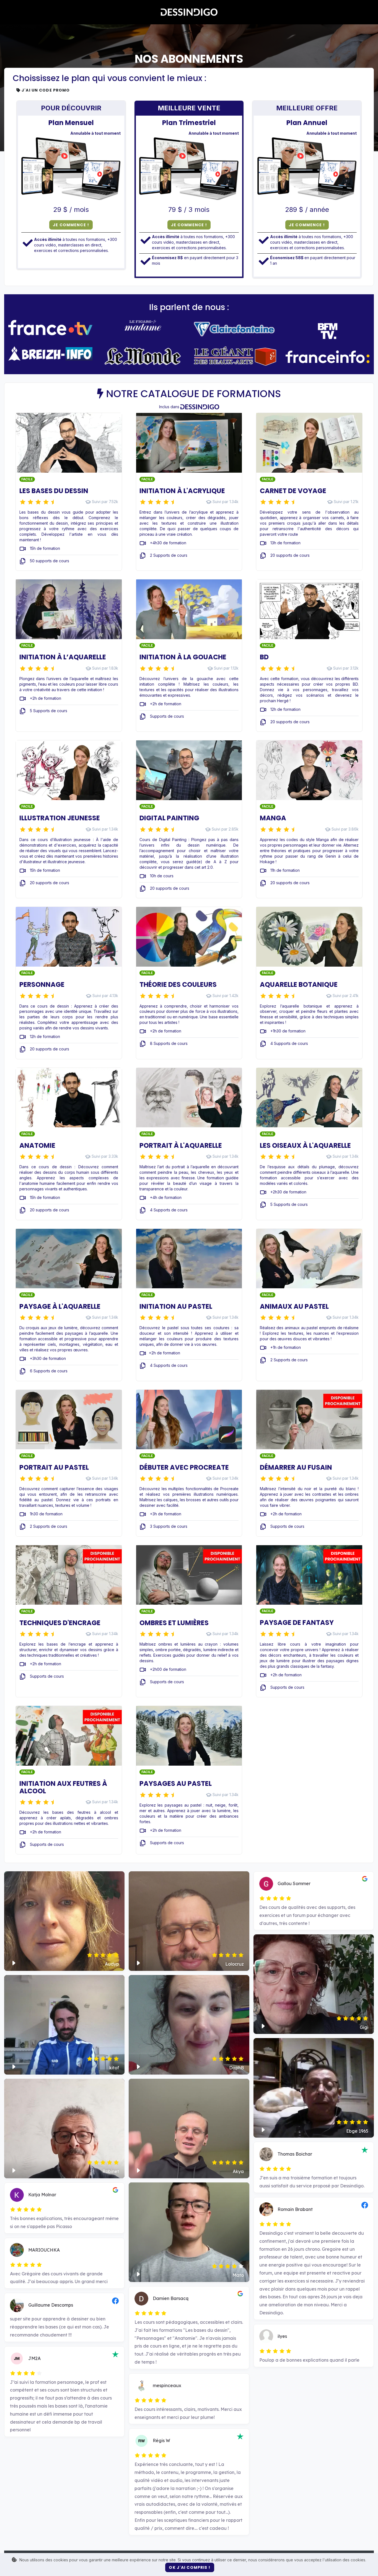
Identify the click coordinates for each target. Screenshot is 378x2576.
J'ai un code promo (45, 90)
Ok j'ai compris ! (190, 2567)
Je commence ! (71, 225)
